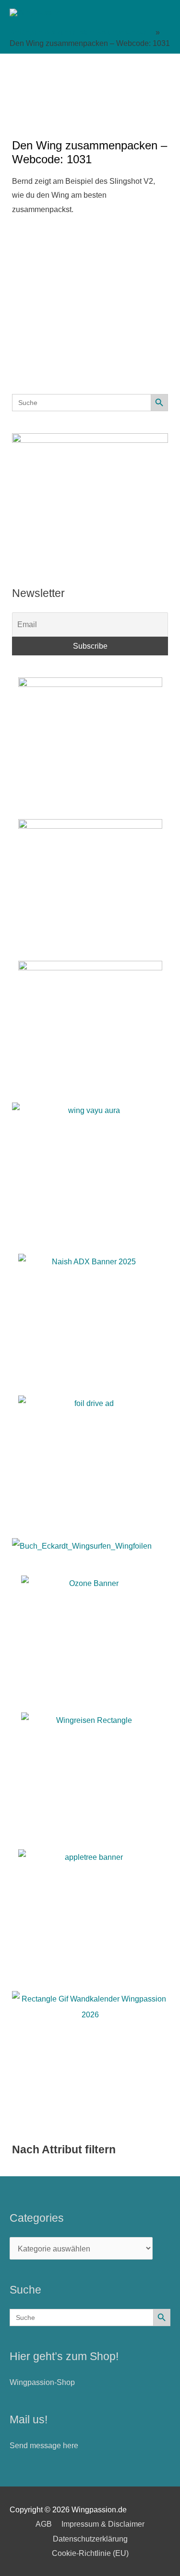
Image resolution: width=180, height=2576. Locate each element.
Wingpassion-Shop (42, 2382)
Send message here (44, 2445)
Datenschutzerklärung (90, 2539)
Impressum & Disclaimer (103, 2524)
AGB (44, 2524)
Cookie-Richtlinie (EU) (90, 2553)
